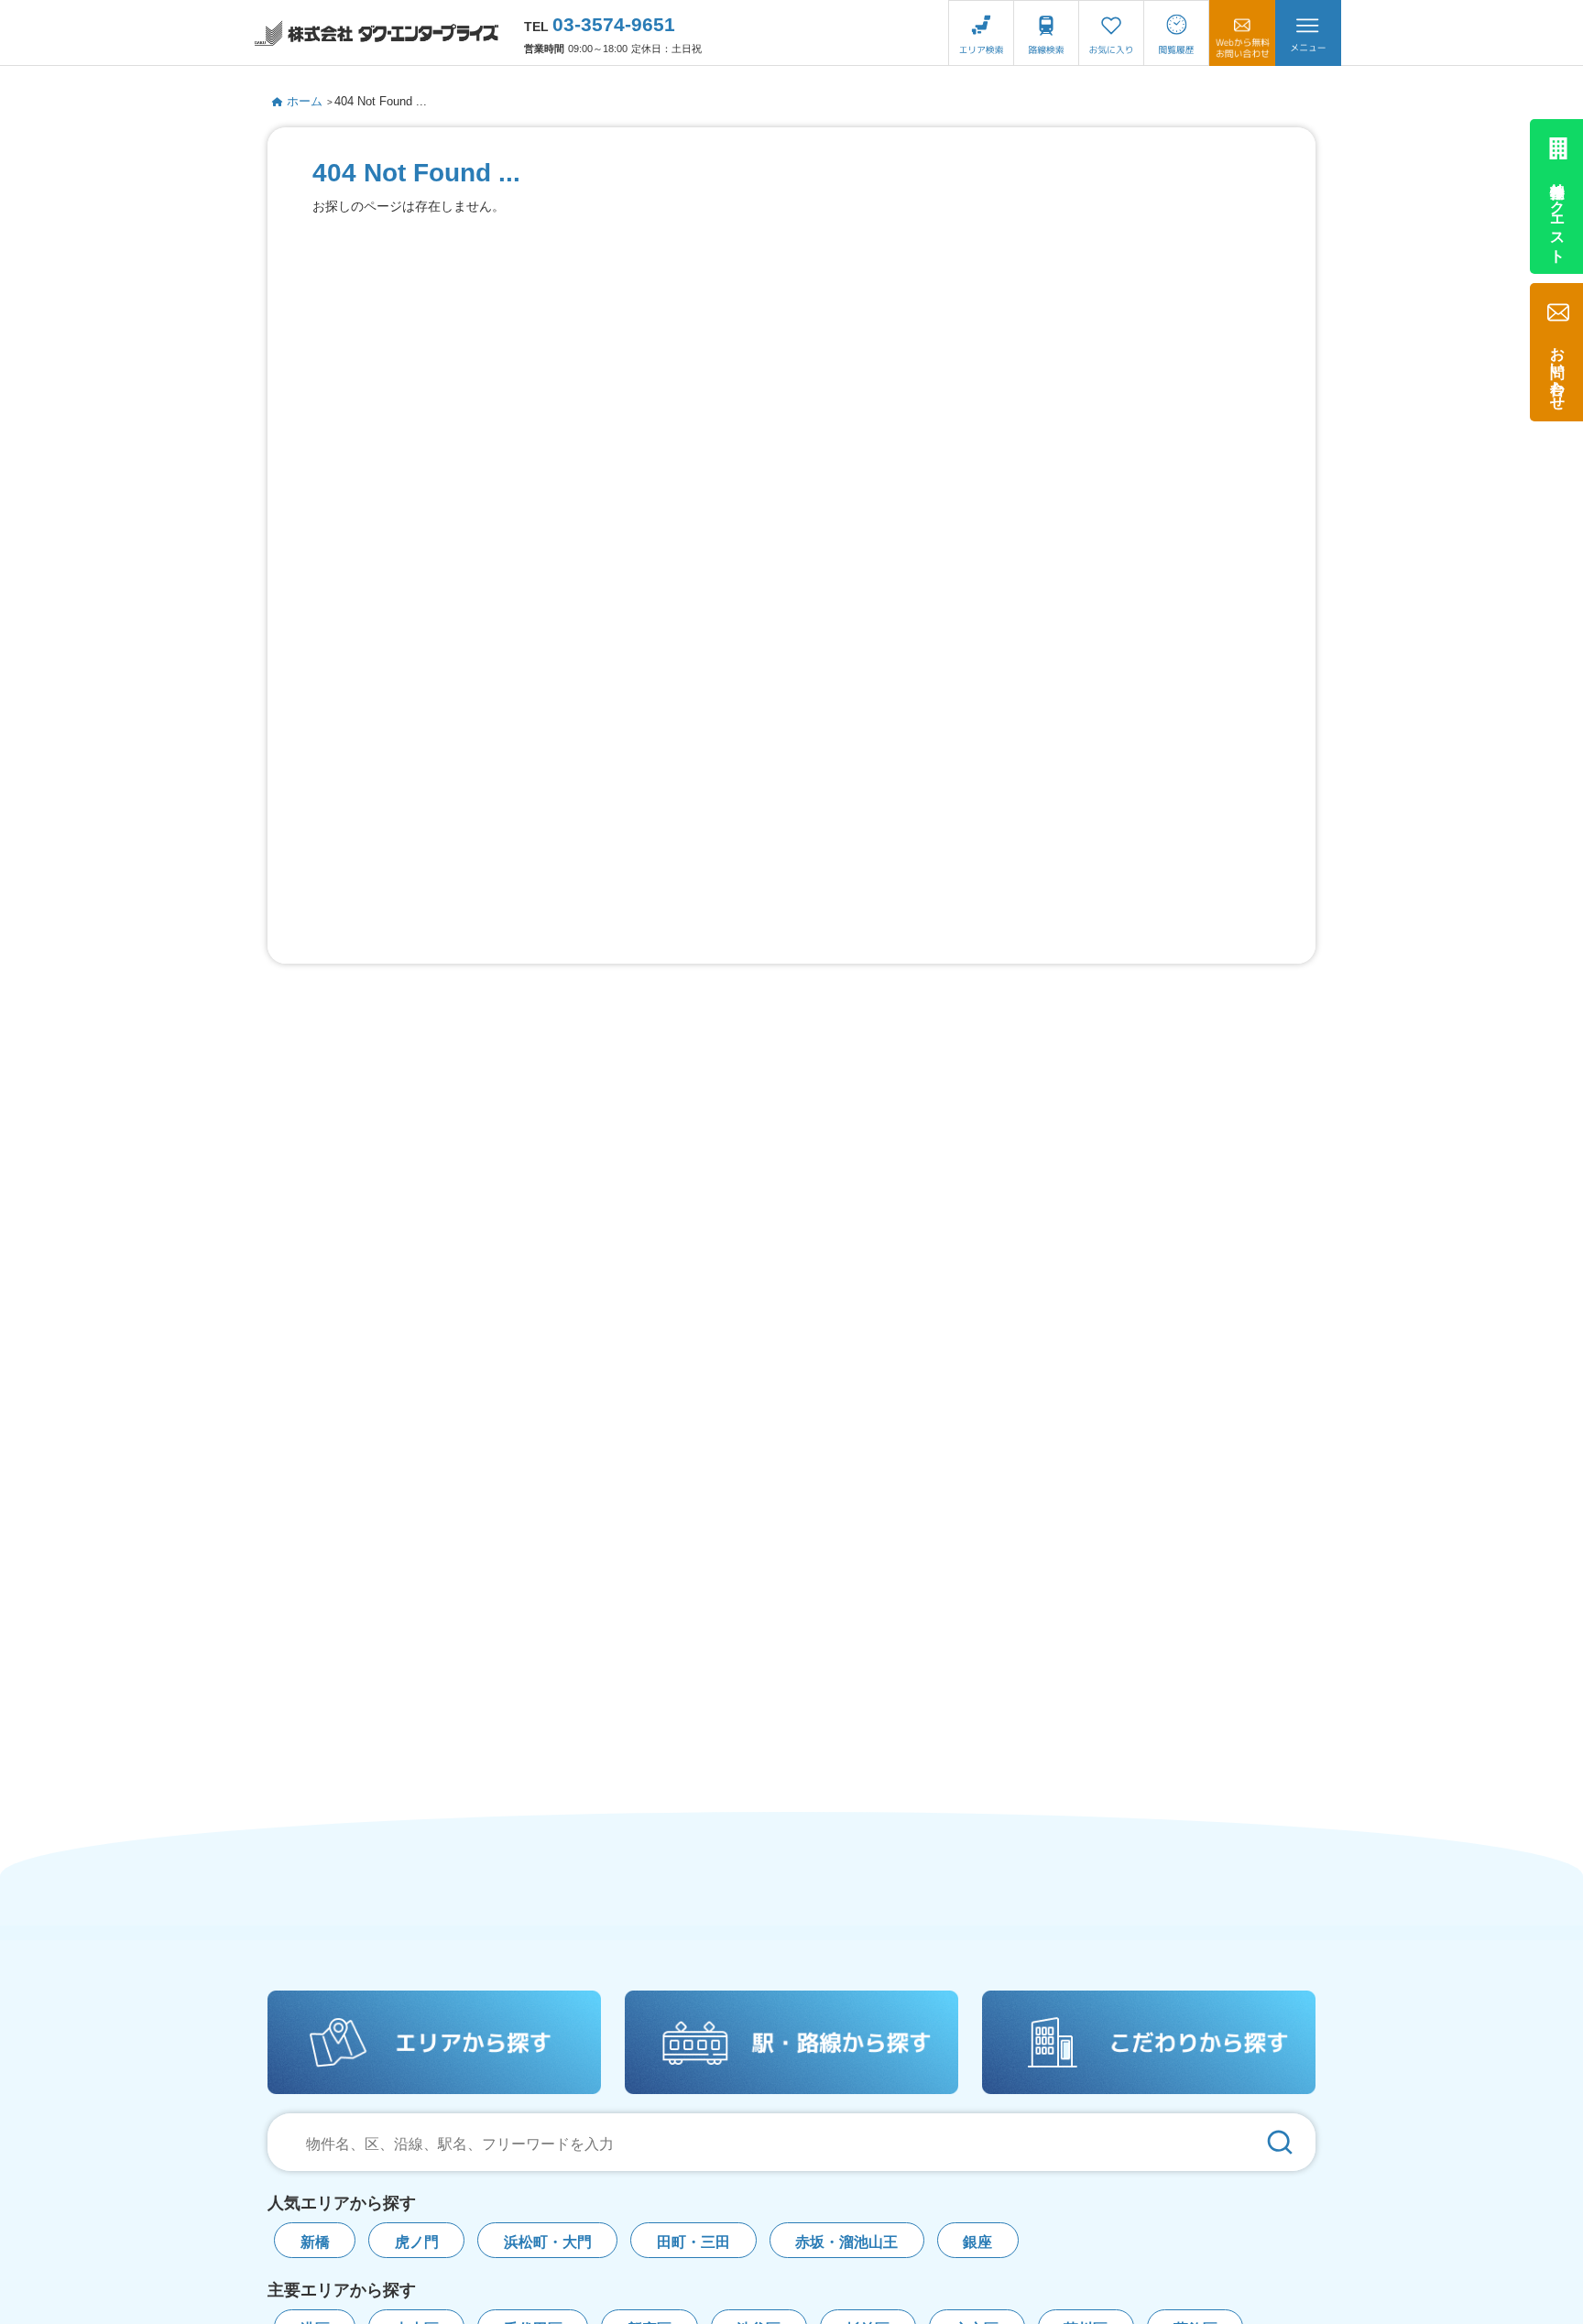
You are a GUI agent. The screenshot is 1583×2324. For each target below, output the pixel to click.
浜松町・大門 (548, 2242)
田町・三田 (693, 2242)
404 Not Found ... (381, 101)
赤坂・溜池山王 (846, 2242)
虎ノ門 (417, 2242)
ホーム (305, 101)
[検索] (1280, 2142)
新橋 (315, 2242)
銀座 (977, 2242)
